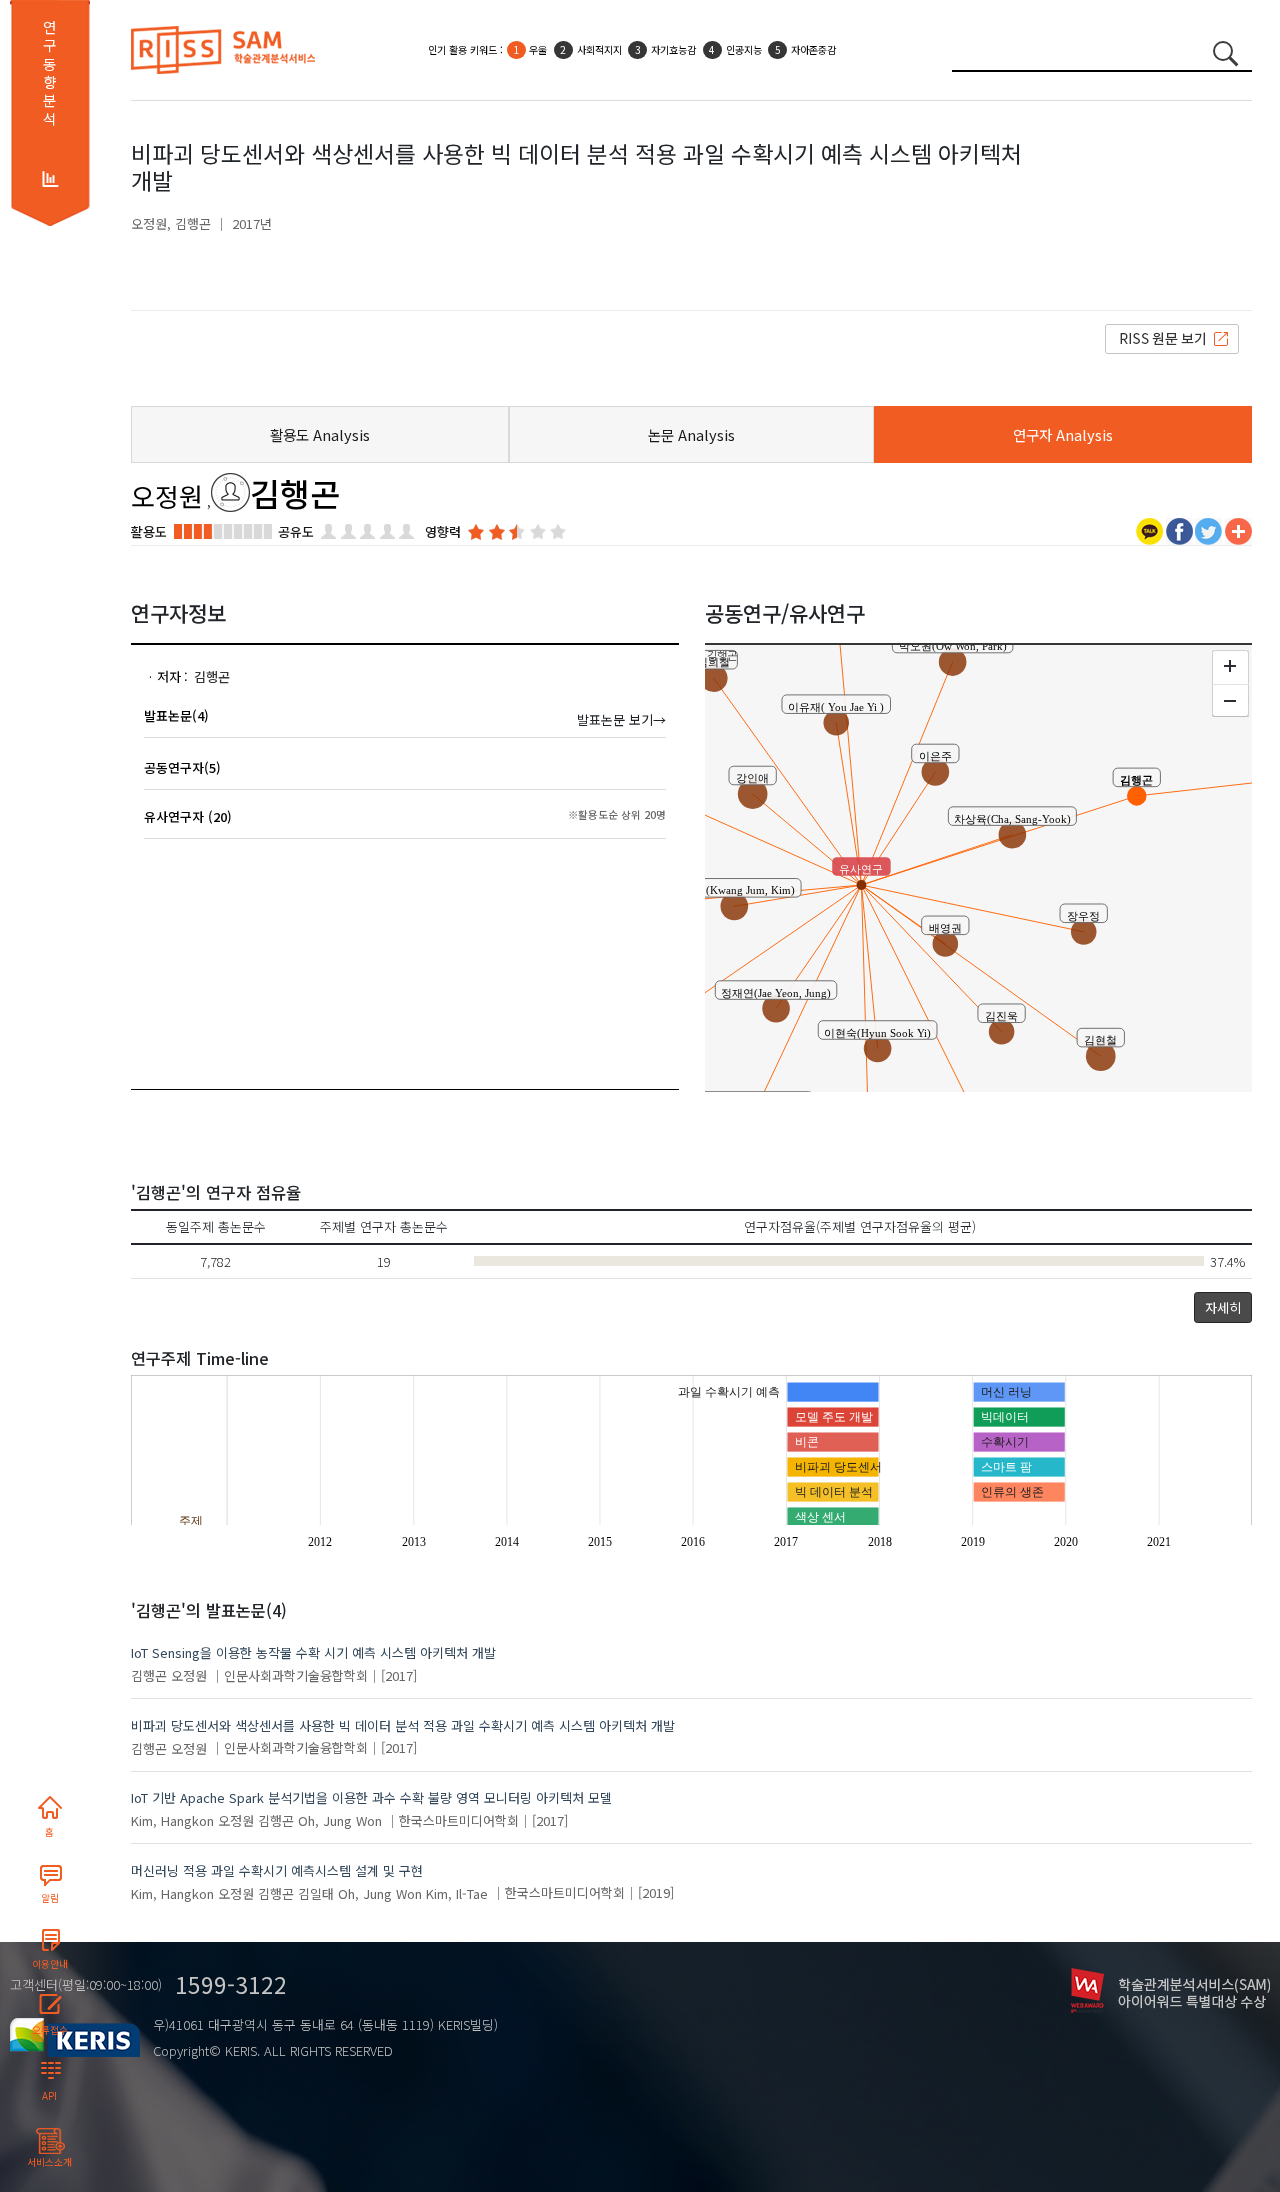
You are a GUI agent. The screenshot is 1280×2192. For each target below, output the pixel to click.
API (49, 2096)
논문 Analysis (691, 434)
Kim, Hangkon (172, 1820)
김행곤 (193, 223)
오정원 (149, 223)
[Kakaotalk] (1149, 529)
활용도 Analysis (320, 434)
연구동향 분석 (49, 73)
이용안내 (50, 1964)
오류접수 (50, 2030)
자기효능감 (673, 49)
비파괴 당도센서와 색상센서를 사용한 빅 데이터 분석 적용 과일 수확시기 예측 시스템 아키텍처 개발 (403, 1725)
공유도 (296, 531)
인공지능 (744, 49)
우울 (538, 49)
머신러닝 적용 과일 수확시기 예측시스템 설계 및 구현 (277, 1870)
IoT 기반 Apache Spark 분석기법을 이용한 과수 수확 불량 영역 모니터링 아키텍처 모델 (371, 1797)
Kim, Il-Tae (457, 1892)
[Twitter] (1208, 529)
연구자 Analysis (1063, 434)
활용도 (149, 531)
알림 (50, 1898)
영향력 (443, 531)
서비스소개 (49, 2162)
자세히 (1223, 1307)
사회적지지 (599, 49)
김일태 (316, 1892)
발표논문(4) (176, 715)
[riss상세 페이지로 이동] (1172, 337)
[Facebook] (1179, 529)
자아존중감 (813, 49)
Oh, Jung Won (340, 1820)
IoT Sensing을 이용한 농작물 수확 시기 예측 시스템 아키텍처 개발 (313, 1652)
